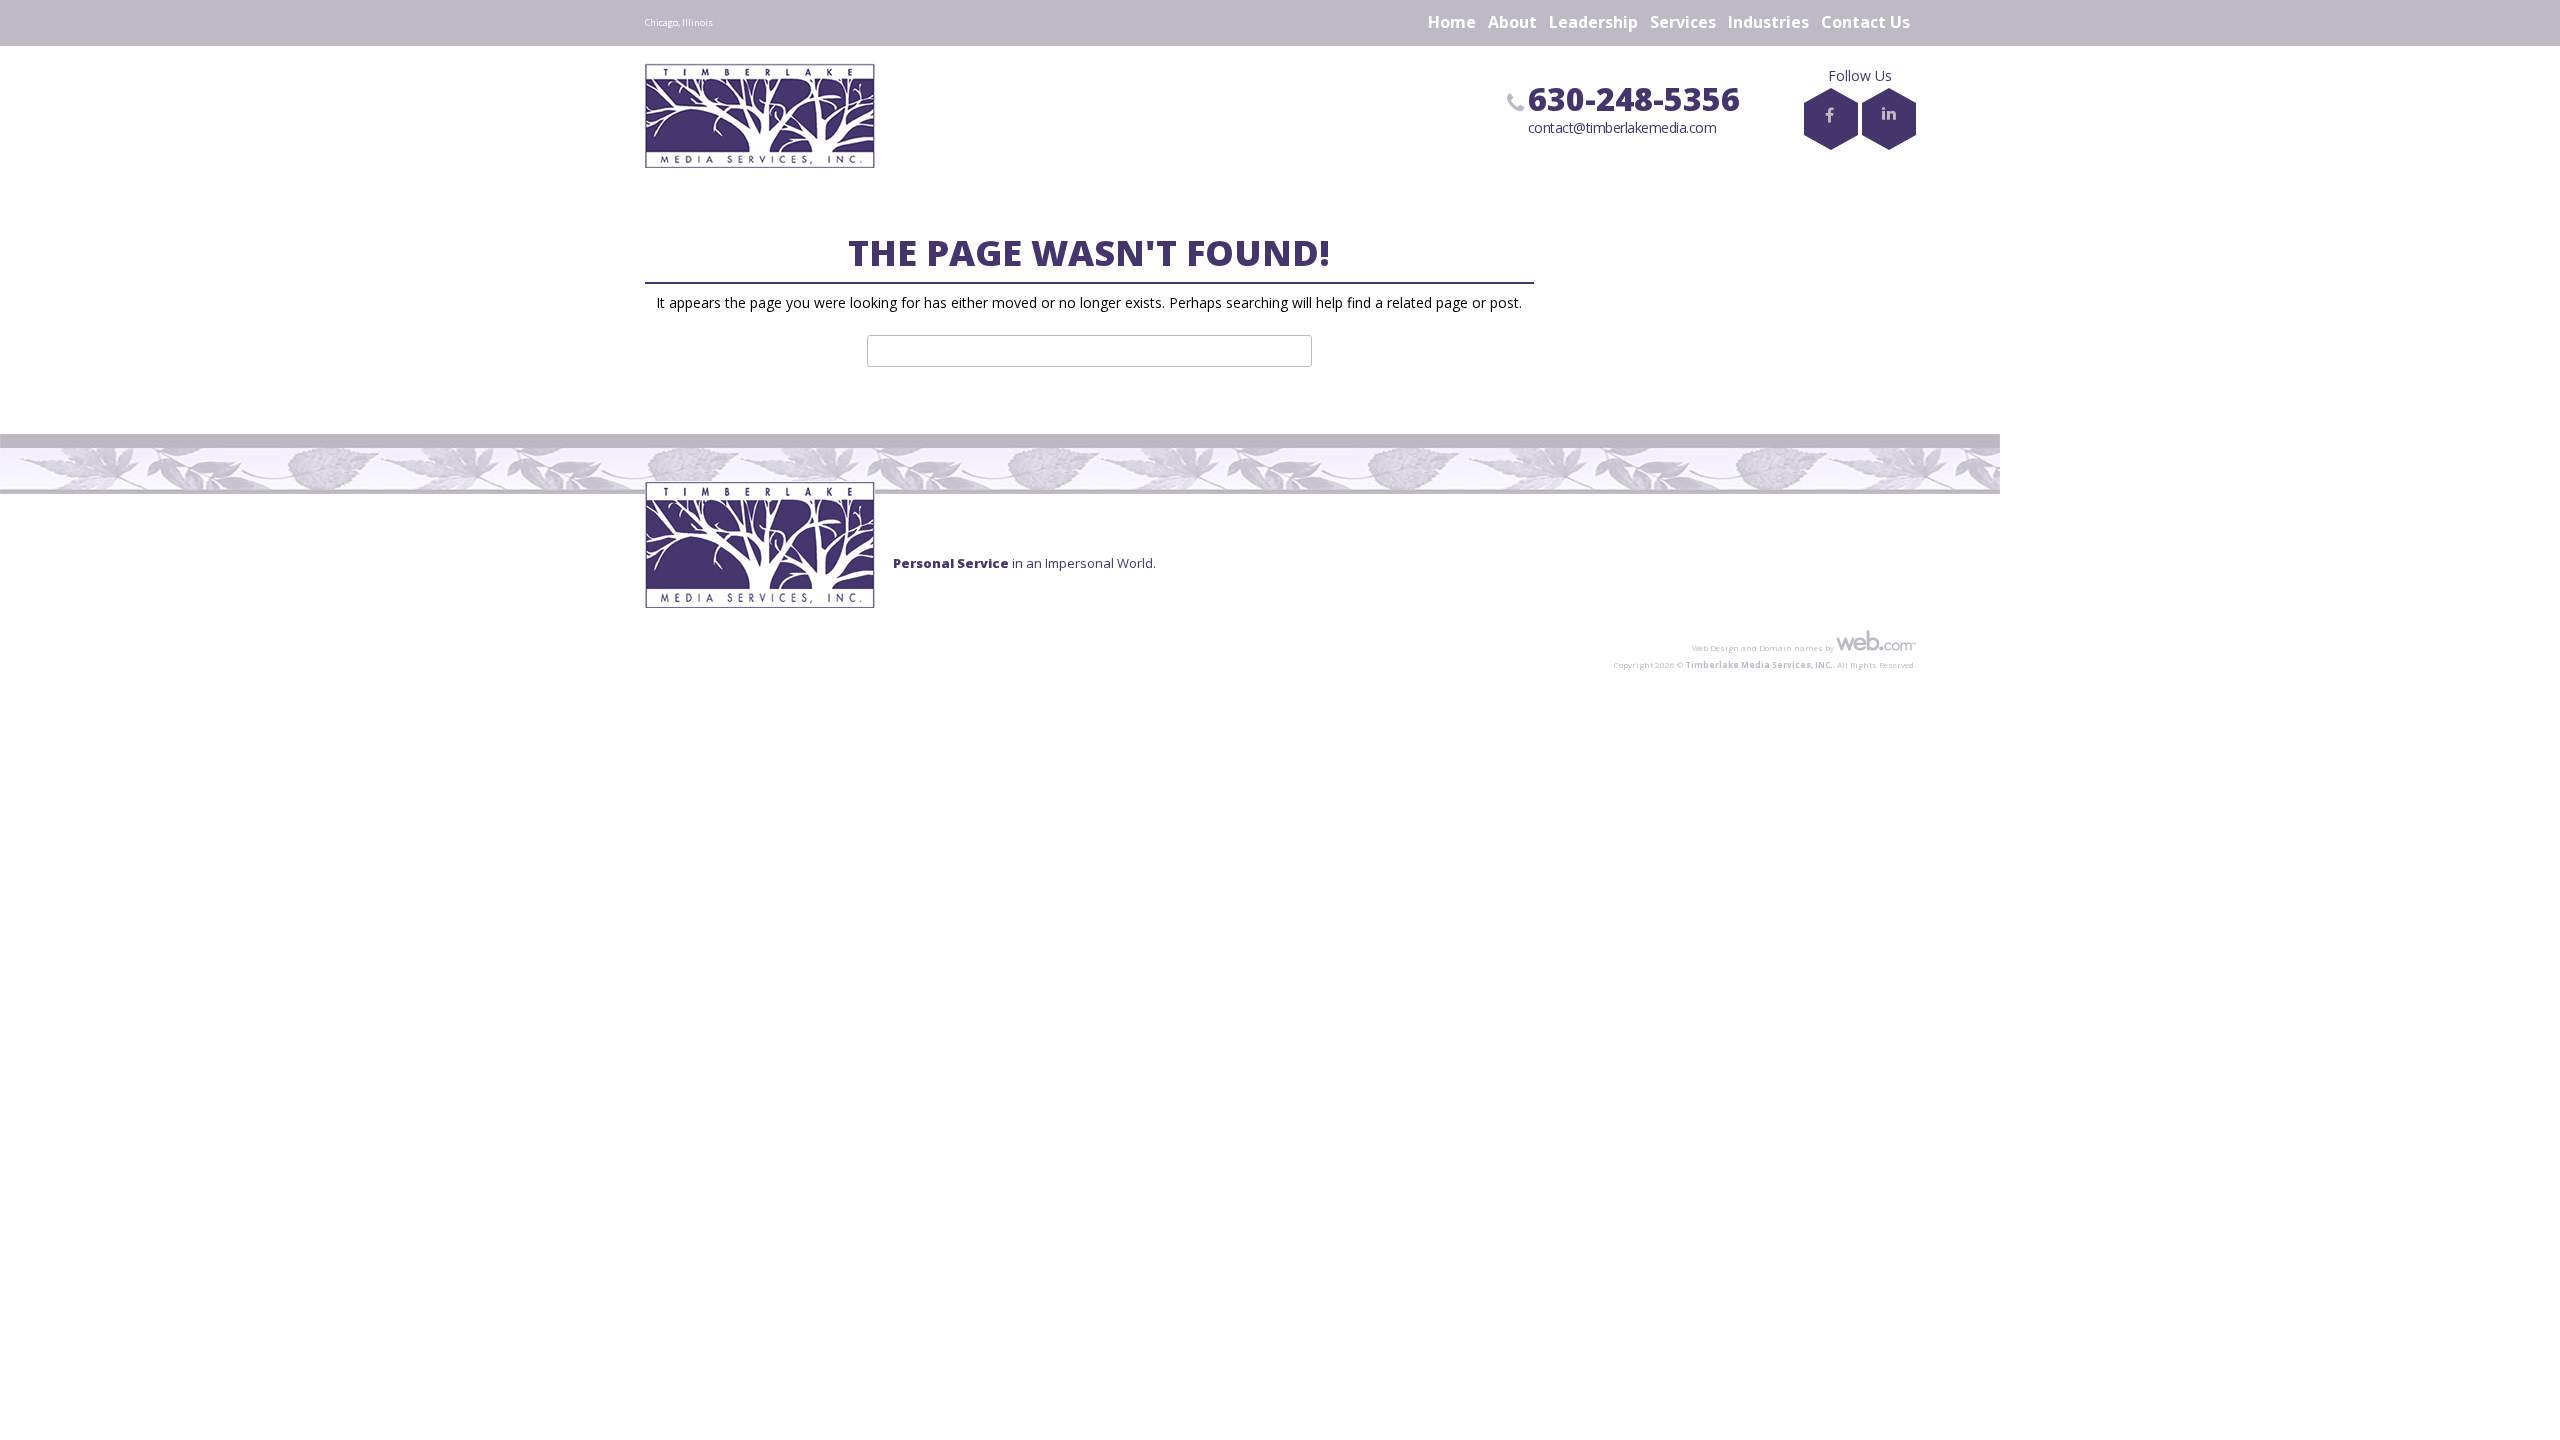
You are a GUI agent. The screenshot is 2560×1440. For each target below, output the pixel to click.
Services (1683, 22)
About (1512, 22)
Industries (1768, 22)
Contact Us (1865, 22)
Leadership (1593, 22)
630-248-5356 (1634, 98)
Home (1452, 22)
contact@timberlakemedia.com (1622, 127)
